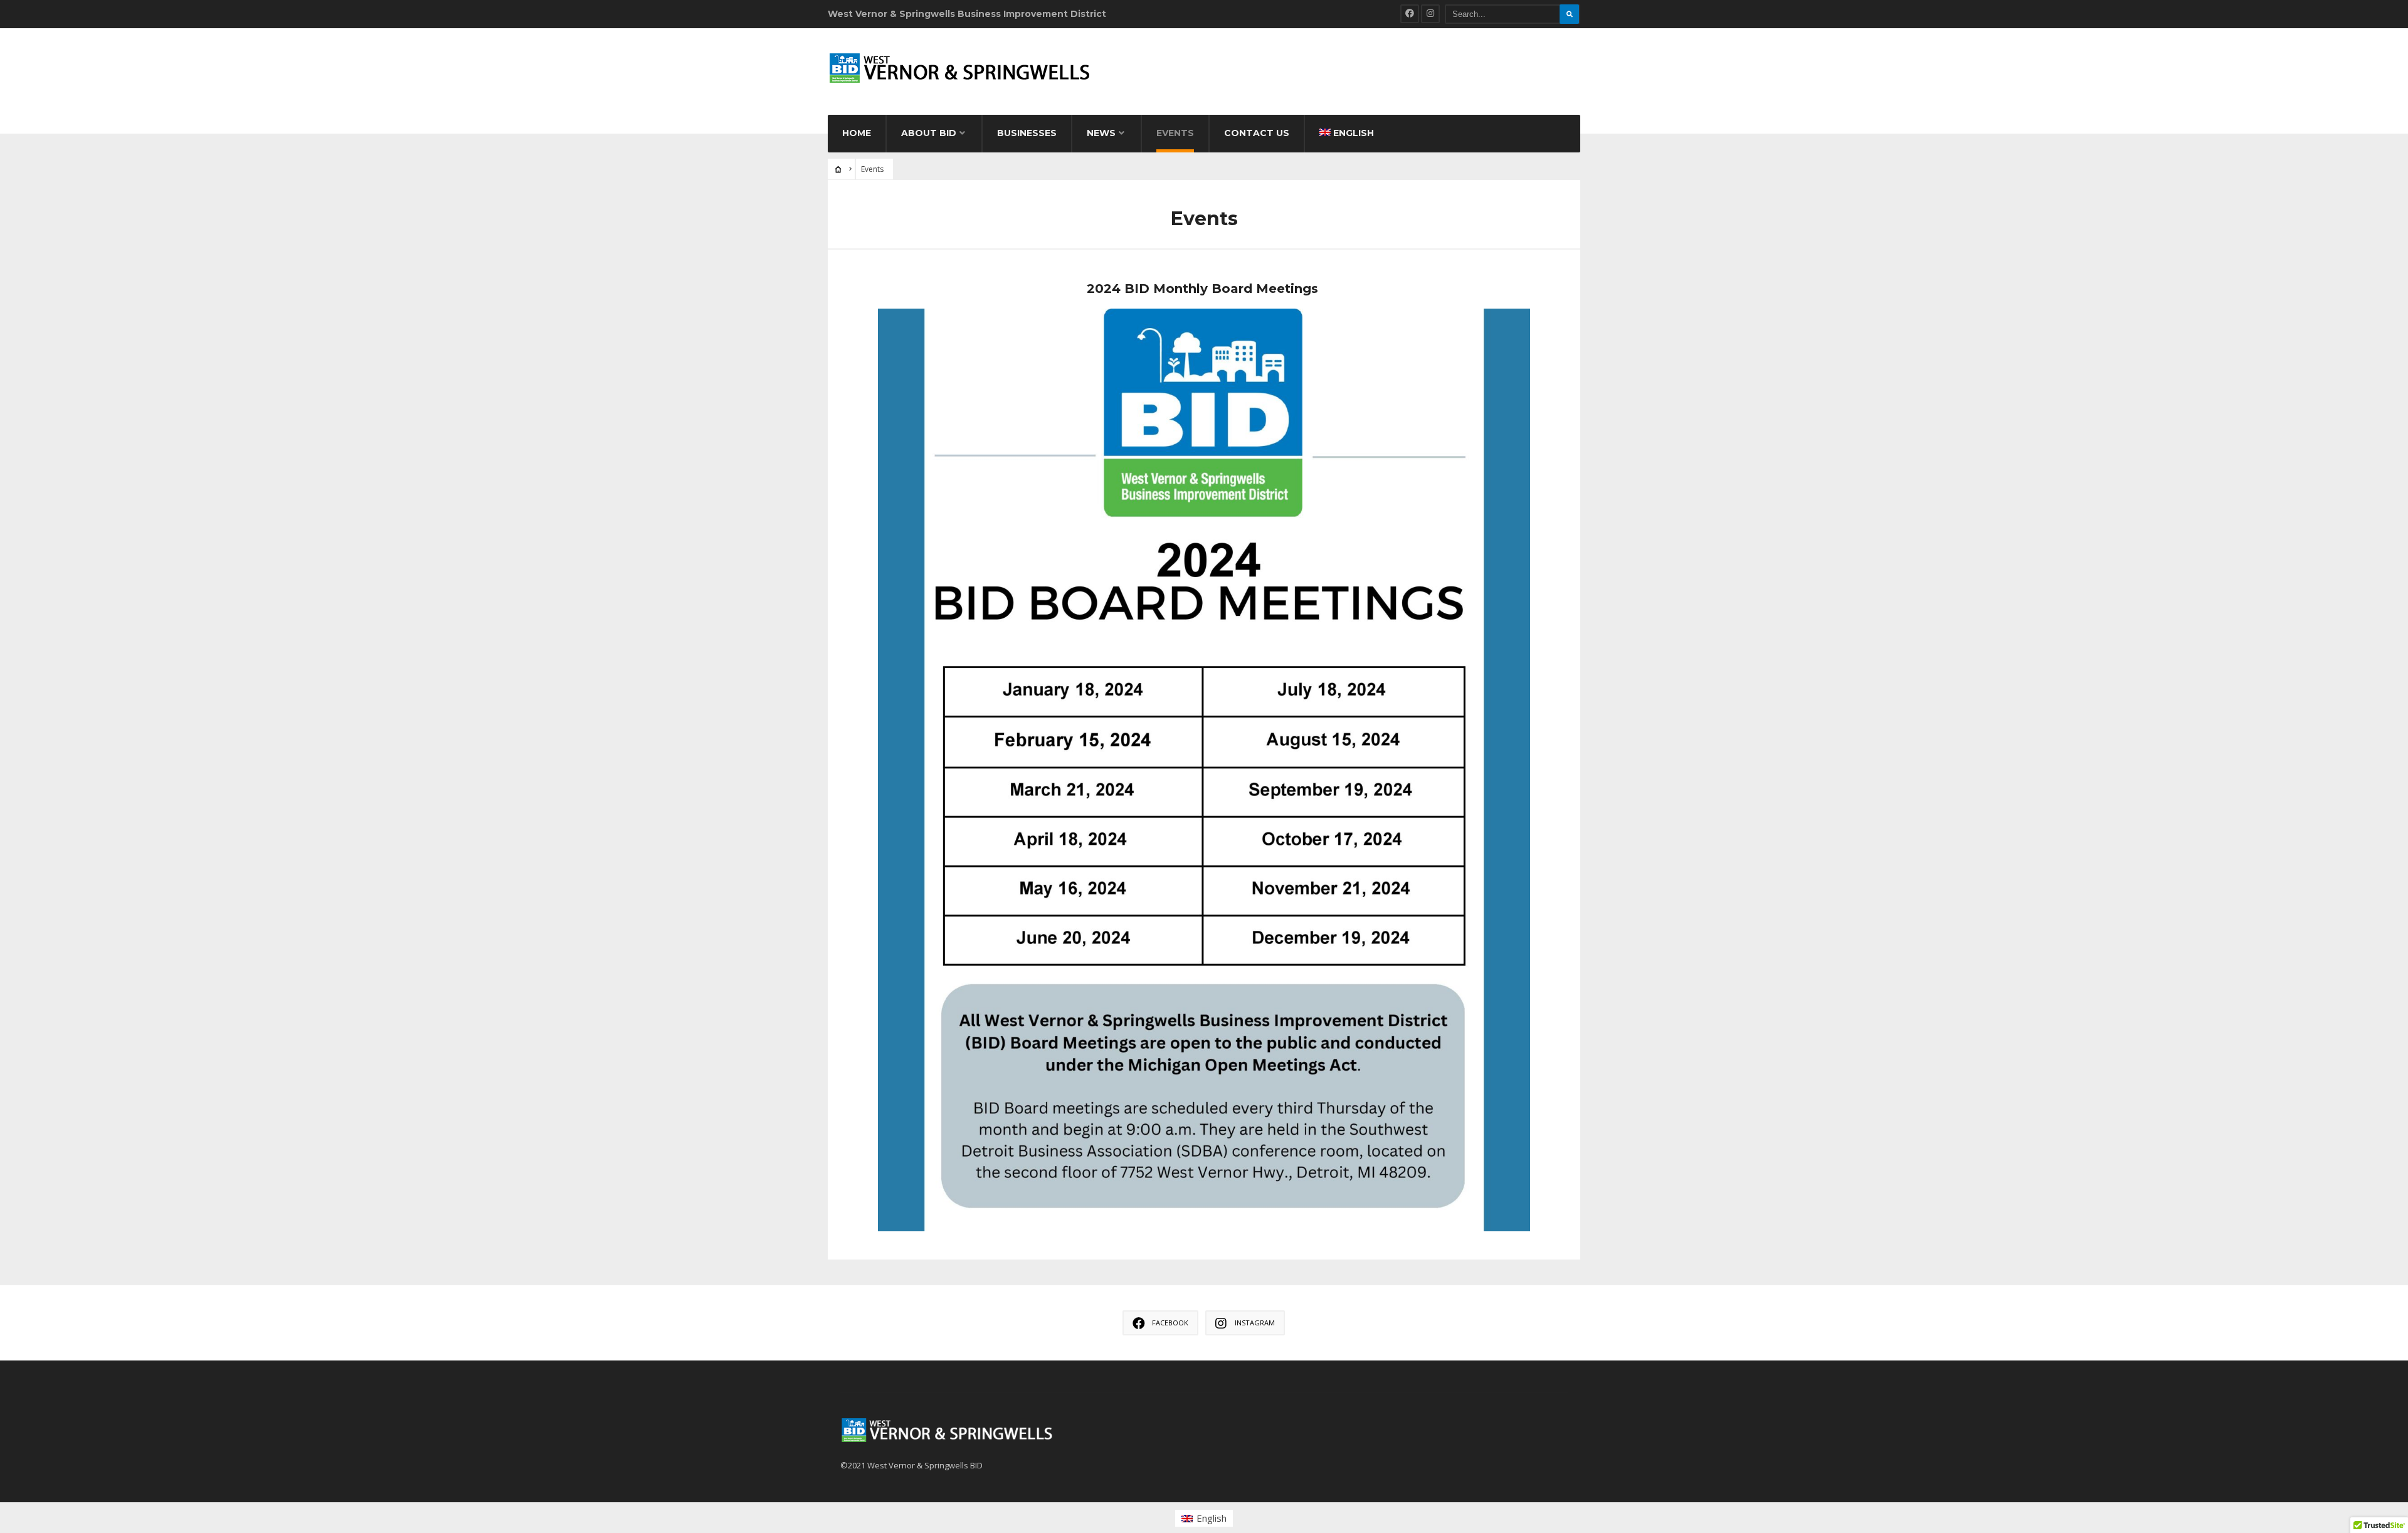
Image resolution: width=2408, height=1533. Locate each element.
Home (857, 133)
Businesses (1027, 133)
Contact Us (1257, 133)
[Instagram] (1430, 14)
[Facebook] (1410, 14)
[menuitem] (1204, 1518)
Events (1175, 133)
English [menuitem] (1212, 1518)
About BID (929, 133)
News (1101, 133)
